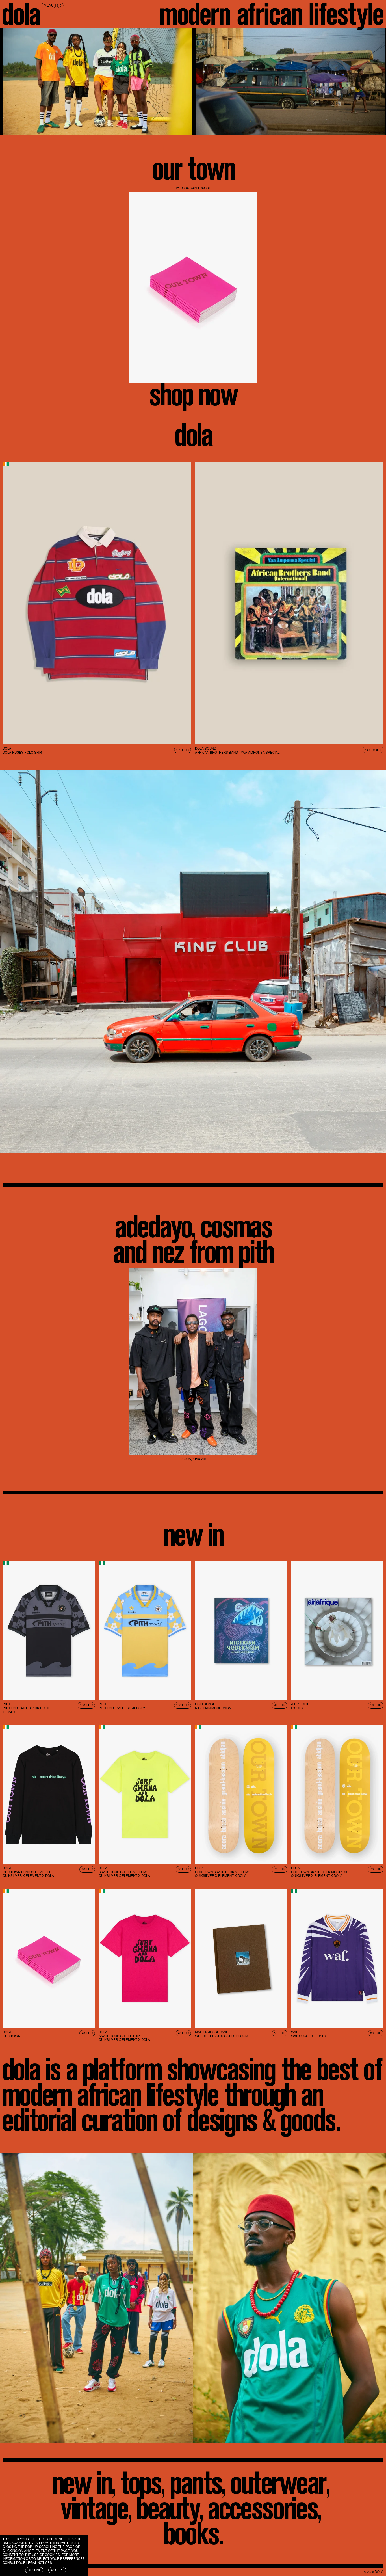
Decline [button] (34, 2570)
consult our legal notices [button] (27, 2562)
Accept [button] (57, 2570)
